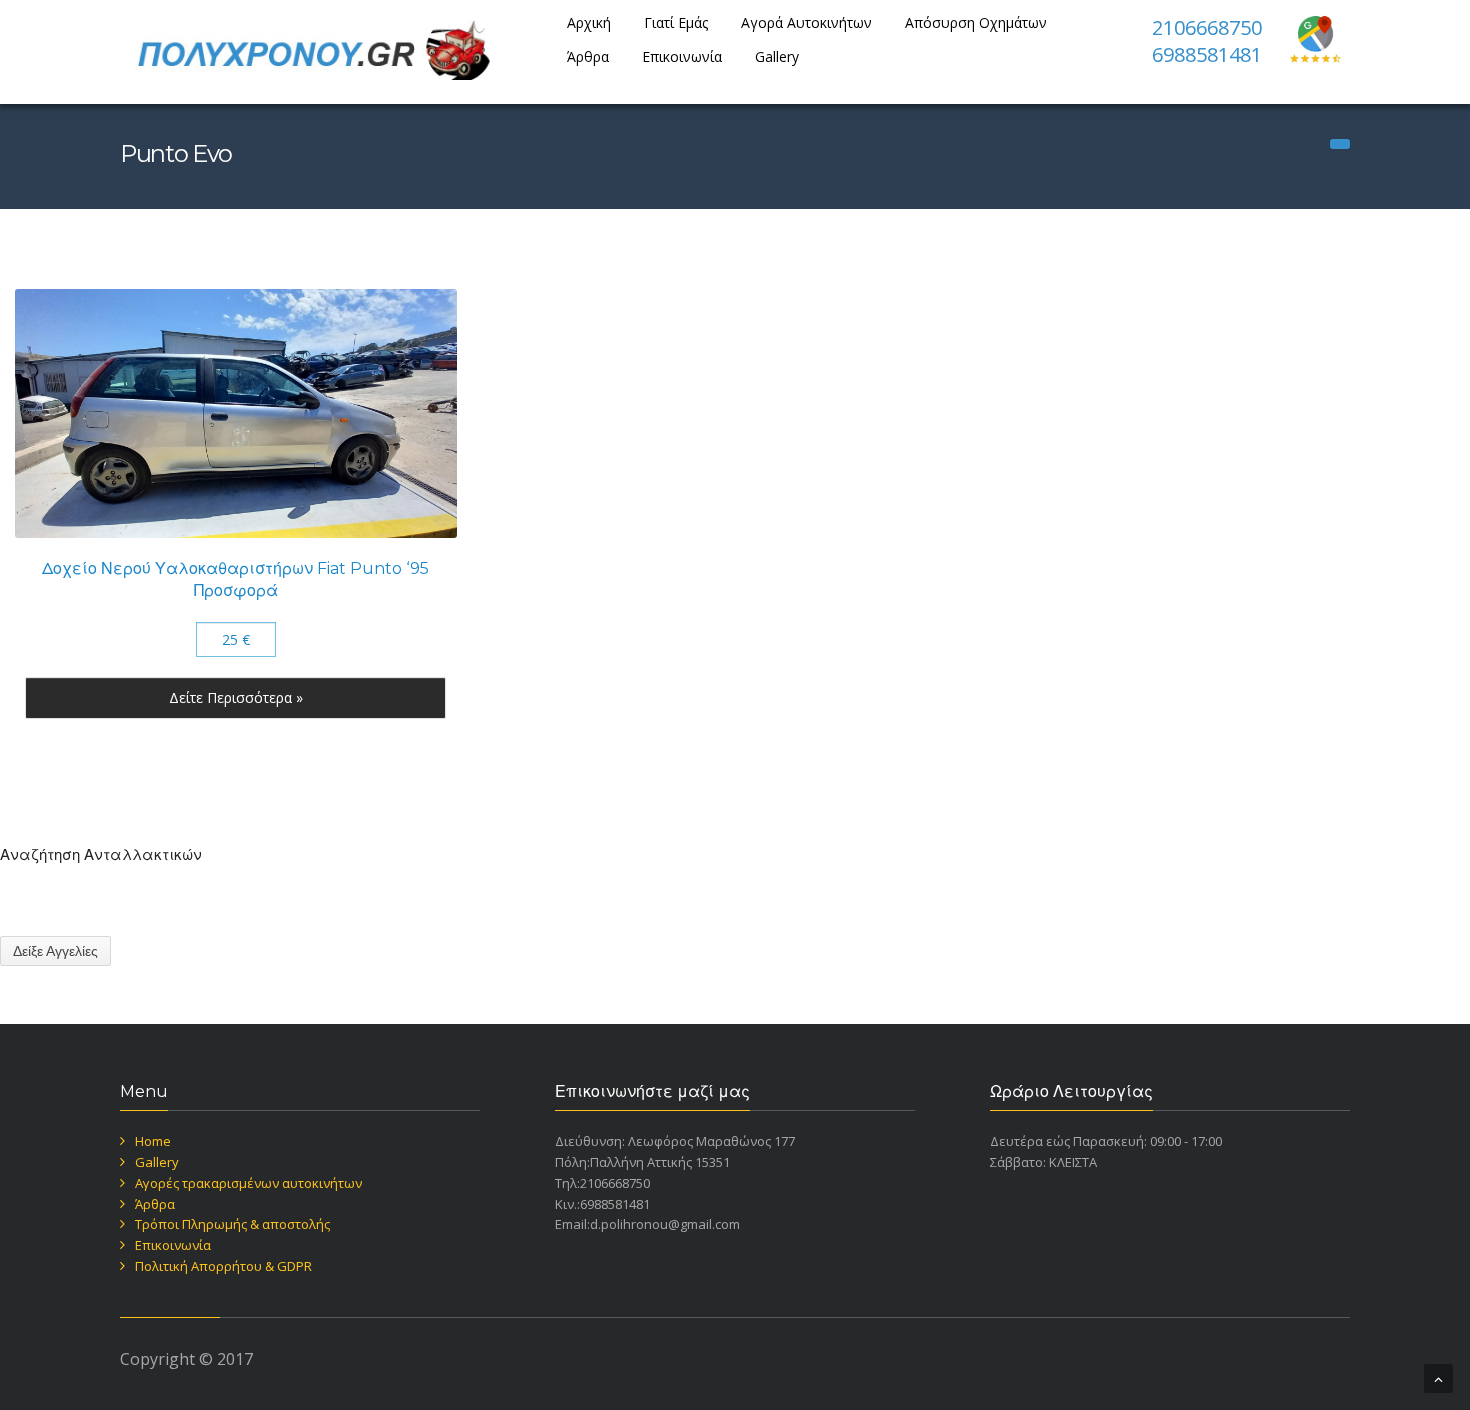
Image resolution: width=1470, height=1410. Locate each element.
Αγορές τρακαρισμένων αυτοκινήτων (248, 1183)
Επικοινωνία (682, 56)
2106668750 (1207, 27)
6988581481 (1207, 54)
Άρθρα (588, 56)
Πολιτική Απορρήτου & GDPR (223, 1266)
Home (153, 1141)
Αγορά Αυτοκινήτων (806, 22)
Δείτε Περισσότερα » (236, 697)
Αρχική (589, 22)
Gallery (777, 56)
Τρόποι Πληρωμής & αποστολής (232, 1224)
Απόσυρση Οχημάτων (976, 22)
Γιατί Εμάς (676, 22)
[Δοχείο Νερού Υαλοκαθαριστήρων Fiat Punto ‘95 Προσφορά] (236, 413)
